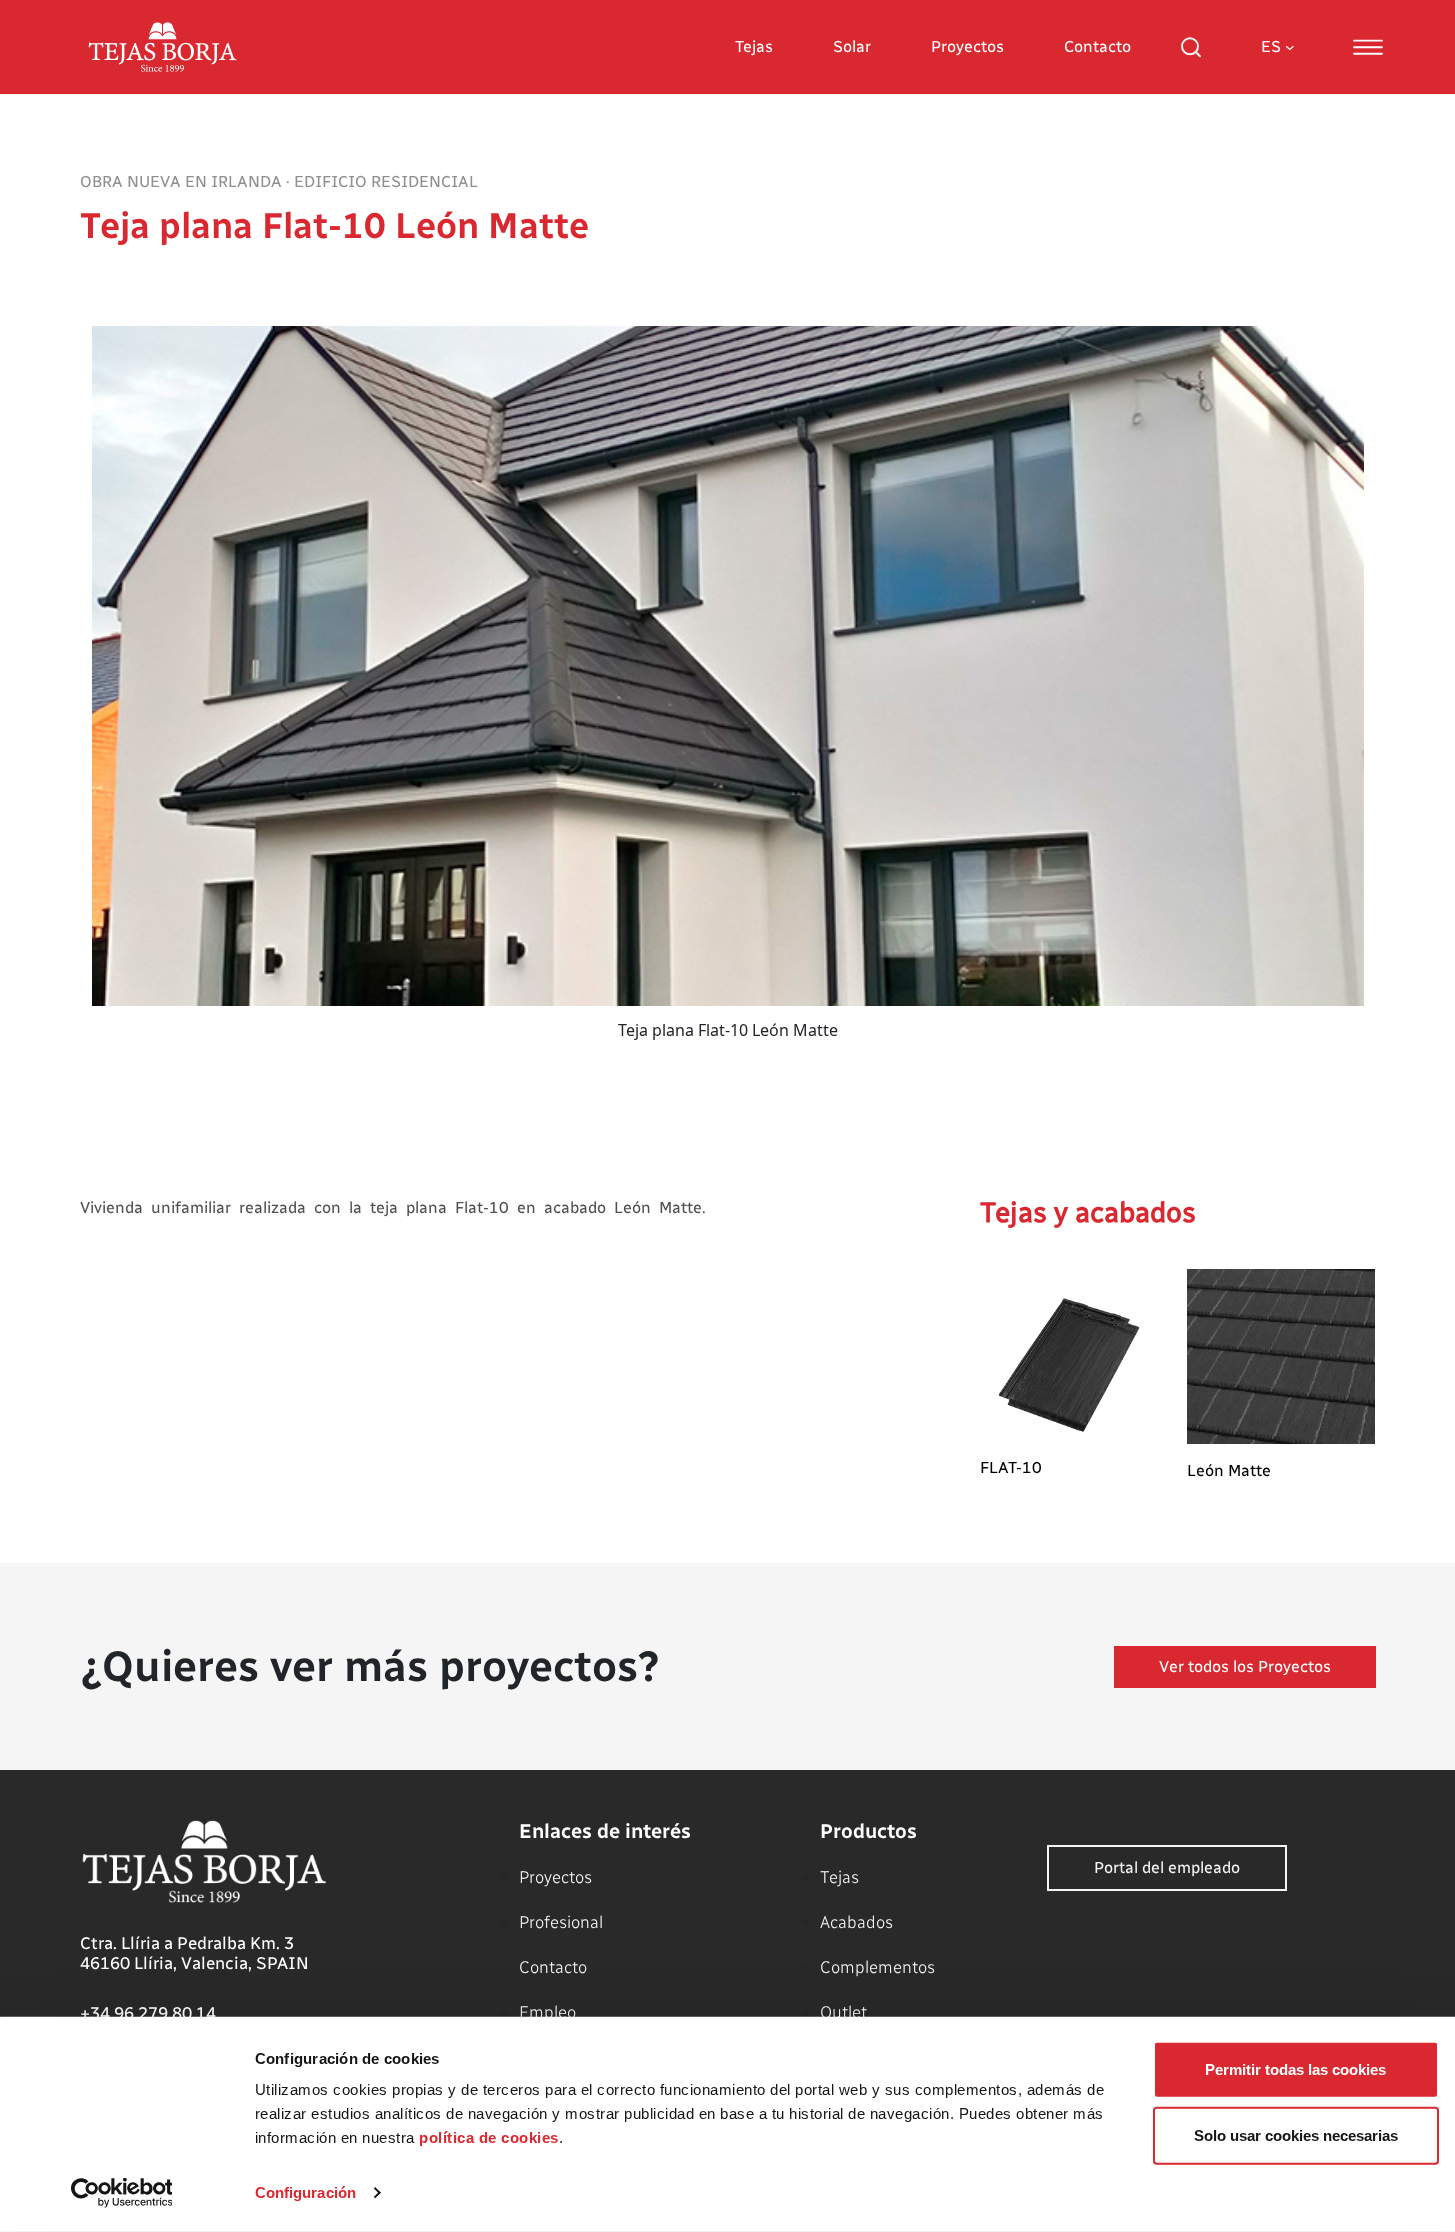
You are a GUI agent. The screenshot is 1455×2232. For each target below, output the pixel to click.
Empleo (547, 2012)
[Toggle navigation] (1368, 47)
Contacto (1097, 46)
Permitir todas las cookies (1295, 2069)
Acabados (856, 1922)
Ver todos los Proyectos (1245, 1666)
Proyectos (967, 46)
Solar (852, 46)
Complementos (877, 1967)
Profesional (561, 1922)
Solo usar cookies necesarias (1296, 2134)
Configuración (305, 2192)
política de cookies (489, 2137)
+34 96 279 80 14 (148, 2013)
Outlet (843, 2012)
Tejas (754, 46)
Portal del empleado (1167, 1867)
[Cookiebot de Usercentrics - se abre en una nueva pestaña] (121, 2193)
